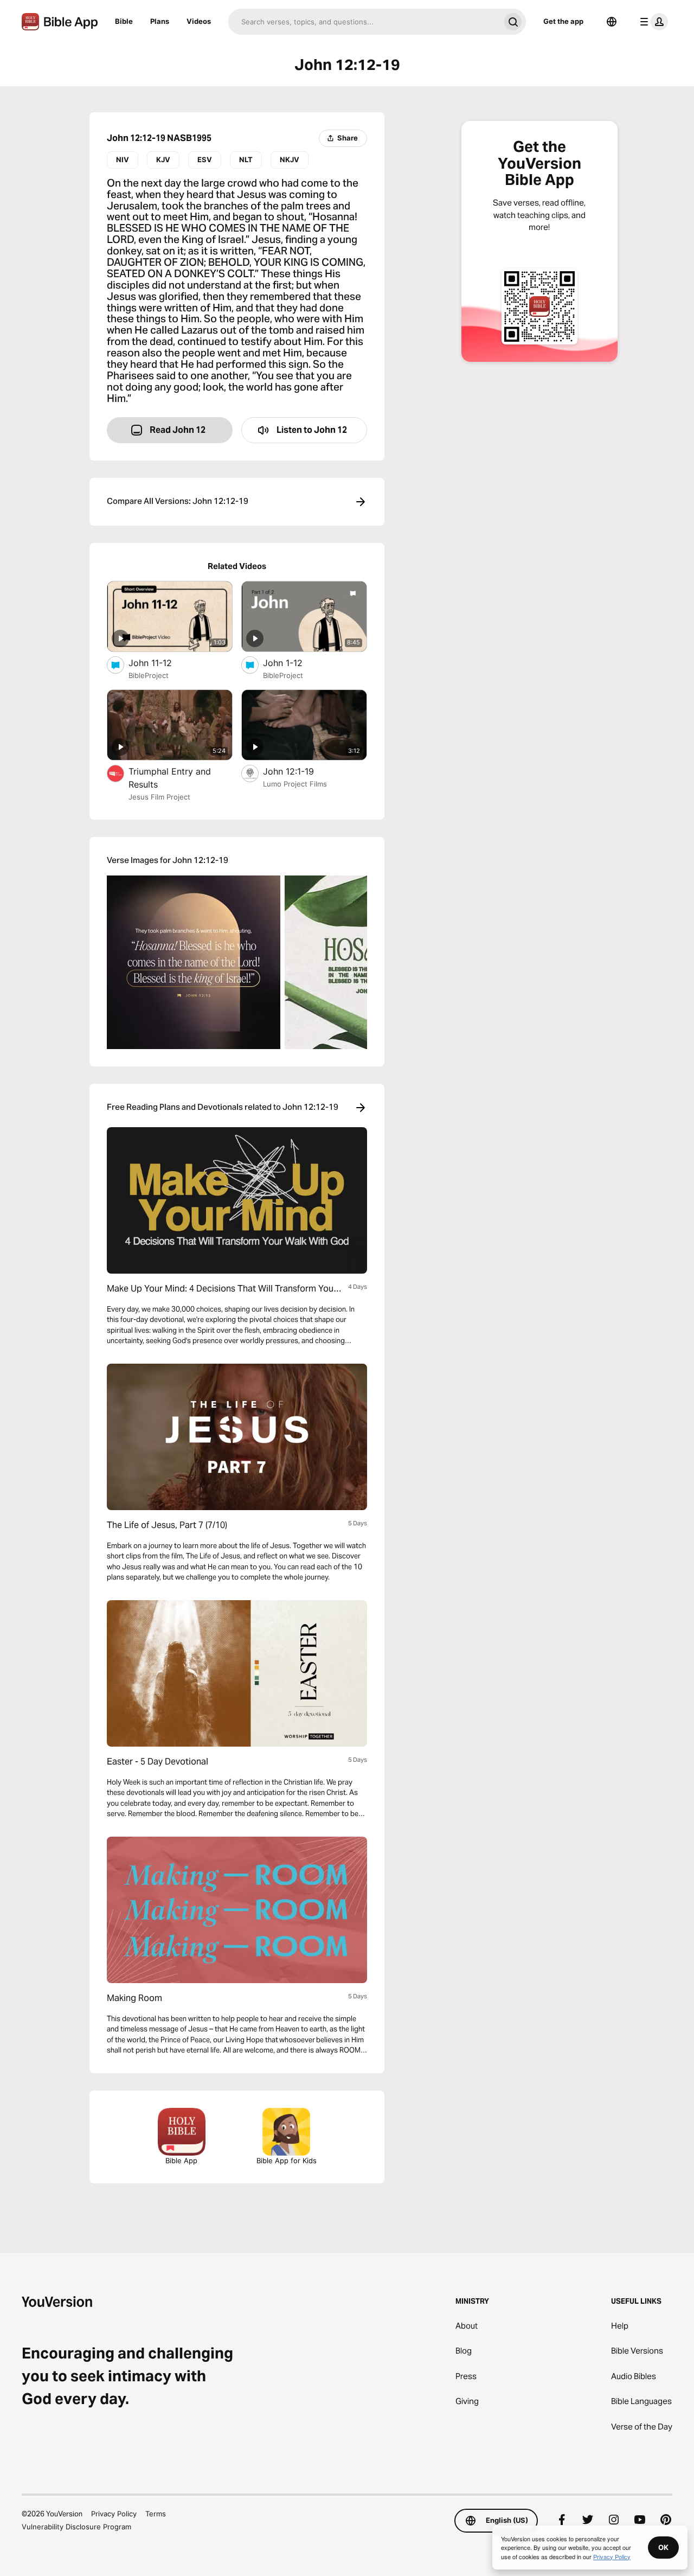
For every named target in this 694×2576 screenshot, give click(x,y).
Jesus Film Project (159, 797)
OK (663, 2547)
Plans (160, 21)
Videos (199, 21)
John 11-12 (161, 663)
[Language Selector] (612, 22)
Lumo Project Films (295, 784)
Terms (156, 2514)
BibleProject (149, 675)
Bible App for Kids (287, 2160)
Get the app (563, 21)
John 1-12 (294, 663)
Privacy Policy (114, 2514)
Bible (124, 21)
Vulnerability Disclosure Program (76, 2527)
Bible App (181, 2160)
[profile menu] (652, 22)
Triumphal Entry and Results (170, 778)
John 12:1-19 (299, 771)
